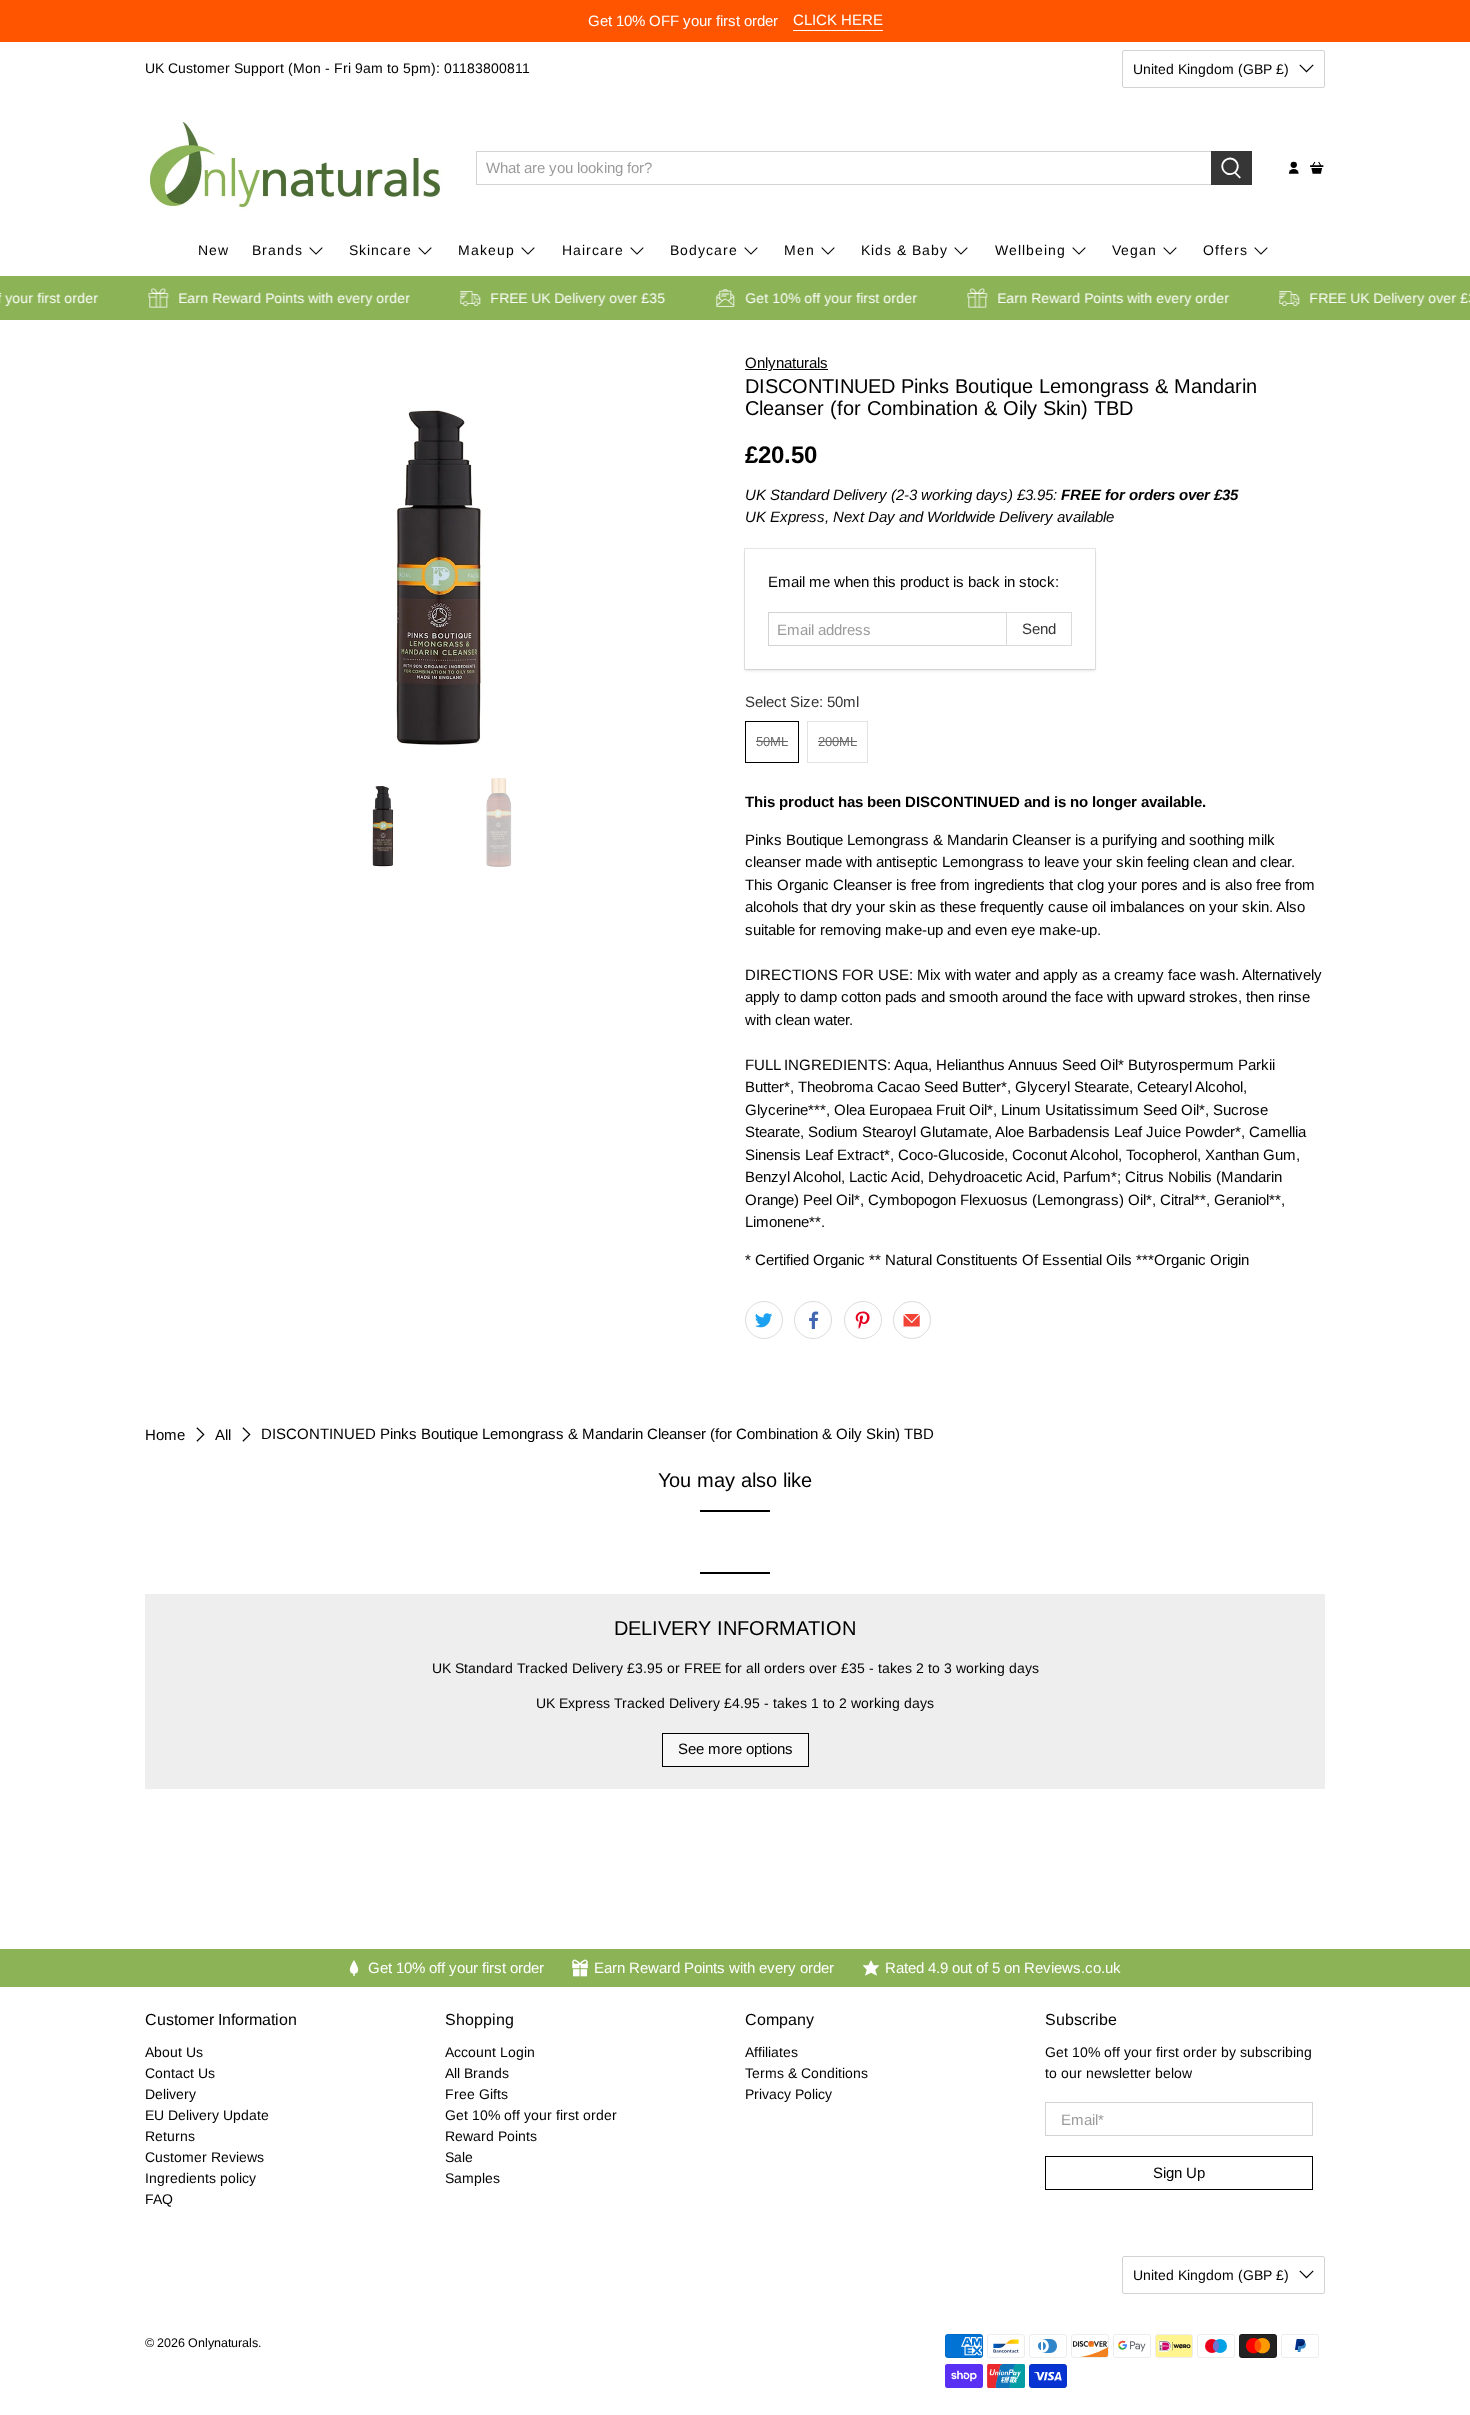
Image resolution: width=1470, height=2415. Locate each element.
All (223, 1434)
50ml (772, 741)
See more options (735, 1748)
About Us (174, 2052)
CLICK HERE (838, 19)
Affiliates (771, 2052)
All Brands (477, 2073)
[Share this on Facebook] (813, 1320)
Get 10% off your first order (531, 2115)
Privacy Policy (788, 2094)
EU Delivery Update (207, 2115)
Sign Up (1179, 2172)
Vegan (1134, 250)
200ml (837, 741)
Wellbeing (1030, 250)
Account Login (490, 2052)
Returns (170, 2136)
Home (165, 1434)
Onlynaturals (786, 362)
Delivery (170, 2094)
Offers (1225, 250)
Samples (472, 2178)
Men (799, 250)
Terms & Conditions (806, 2073)
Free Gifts (476, 2094)
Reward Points (491, 2136)
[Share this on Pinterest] (863, 1320)
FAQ (159, 2199)
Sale (459, 2157)
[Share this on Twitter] (764, 1320)
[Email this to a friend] (912, 1320)
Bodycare (704, 250)
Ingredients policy (200, 2178)
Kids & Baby (904, 250)
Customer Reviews (204, 2157)
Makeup (486, 250)
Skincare (380, 250)
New (213, 250)
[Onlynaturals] (296, 168)
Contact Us (180, 2073)
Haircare (593, 250)
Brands (277, 250)
